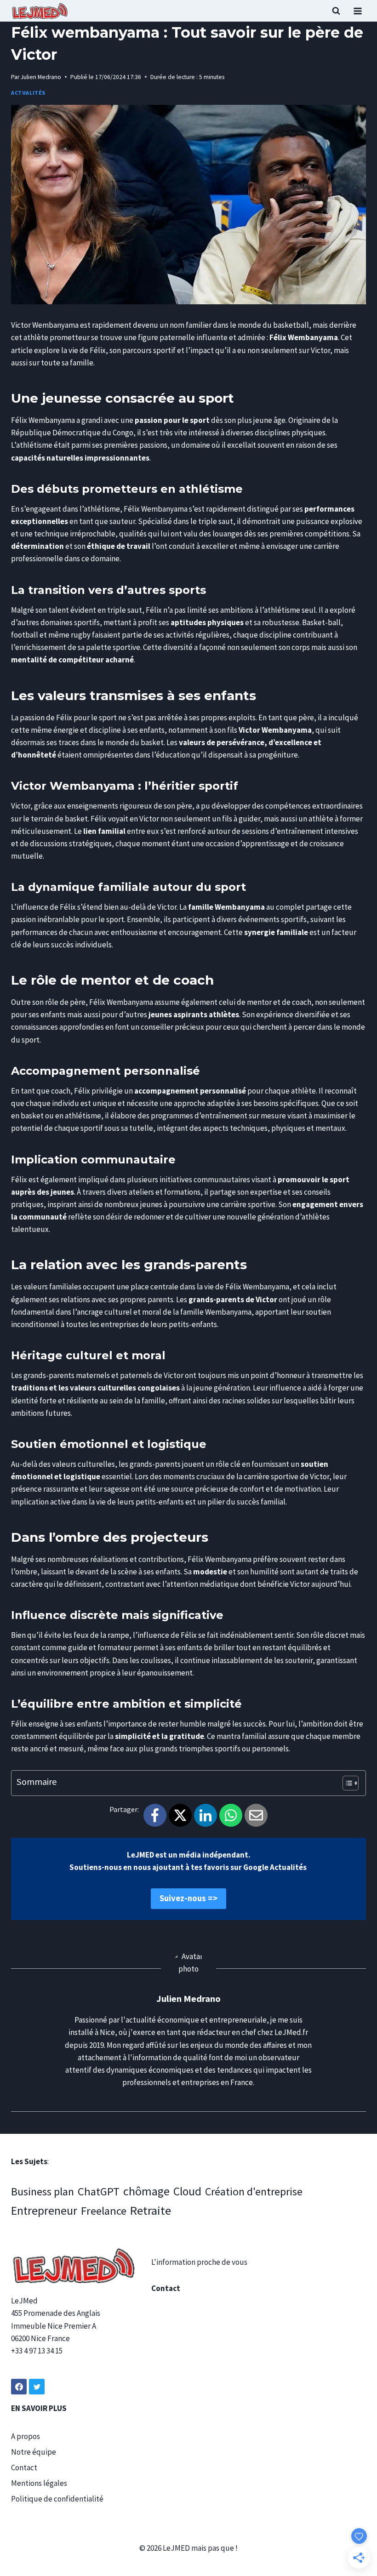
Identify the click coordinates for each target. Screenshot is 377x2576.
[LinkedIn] (206, 1815)
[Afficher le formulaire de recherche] (336, 11)
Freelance (104, 2211)
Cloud (187, 2191)
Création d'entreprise (254, 2191)
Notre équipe (34, 2452)
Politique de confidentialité (57, 2499)
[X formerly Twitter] (37, 2387)
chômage (146, 2191)
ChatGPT (99, 2191)
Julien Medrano (41, 77)
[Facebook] (155, 1815)
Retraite (151, 2210)
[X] (180, 1815)
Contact (24, 2468)
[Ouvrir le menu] (357, 11)
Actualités (28, 93)
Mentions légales (39, 2483)
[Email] (256, 1815)
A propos (26, 2436)
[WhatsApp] (231, 1815)
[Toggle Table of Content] (346, 1783)
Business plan (43, 2191)
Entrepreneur (44, 2211)
